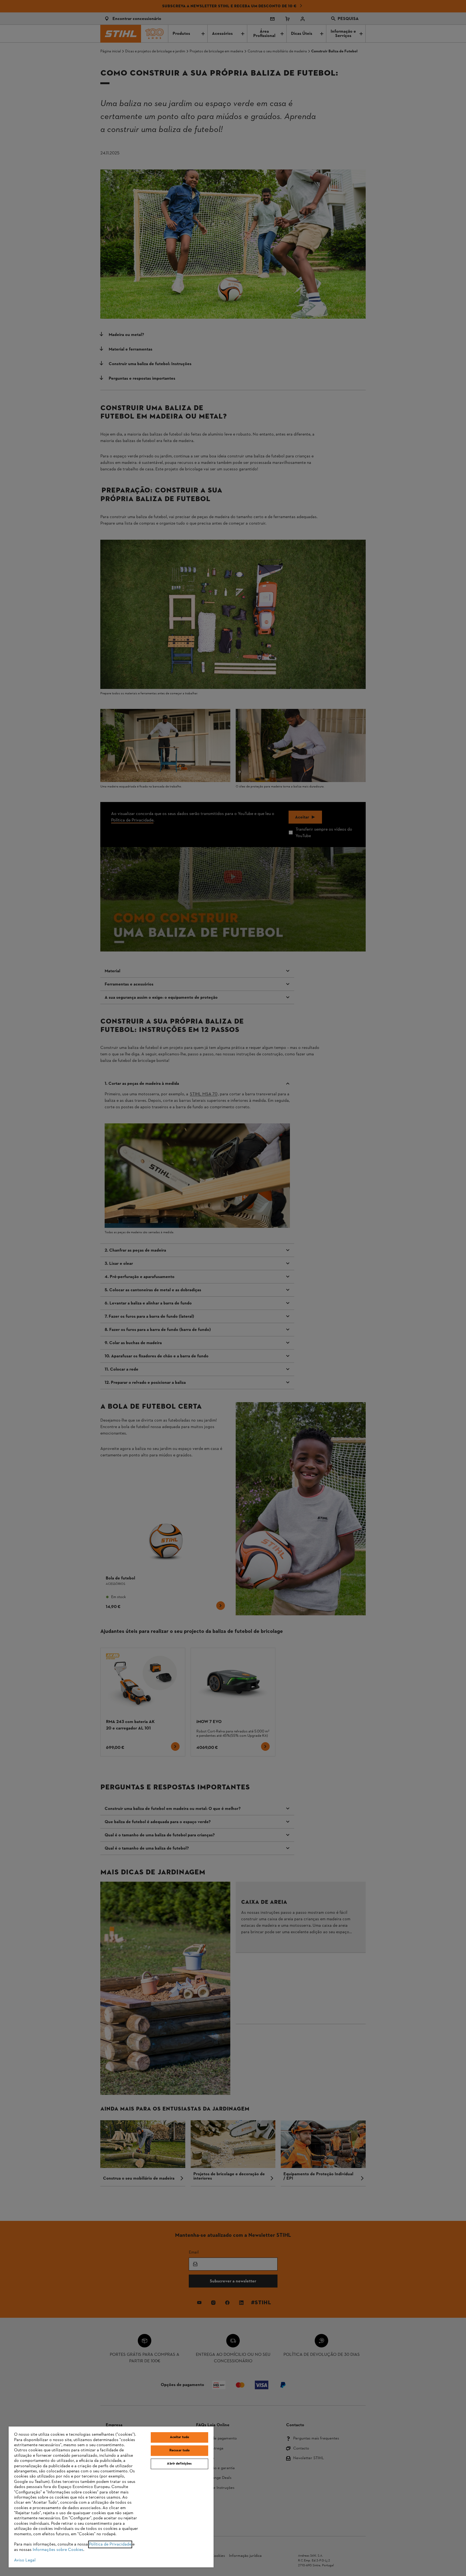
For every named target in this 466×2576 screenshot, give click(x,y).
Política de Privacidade (110, 2544)
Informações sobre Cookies (58, 2550)
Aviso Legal (25, 2560)
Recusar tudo (180, 2451)
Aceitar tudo (180, 2437)
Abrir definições (179, 2464)
